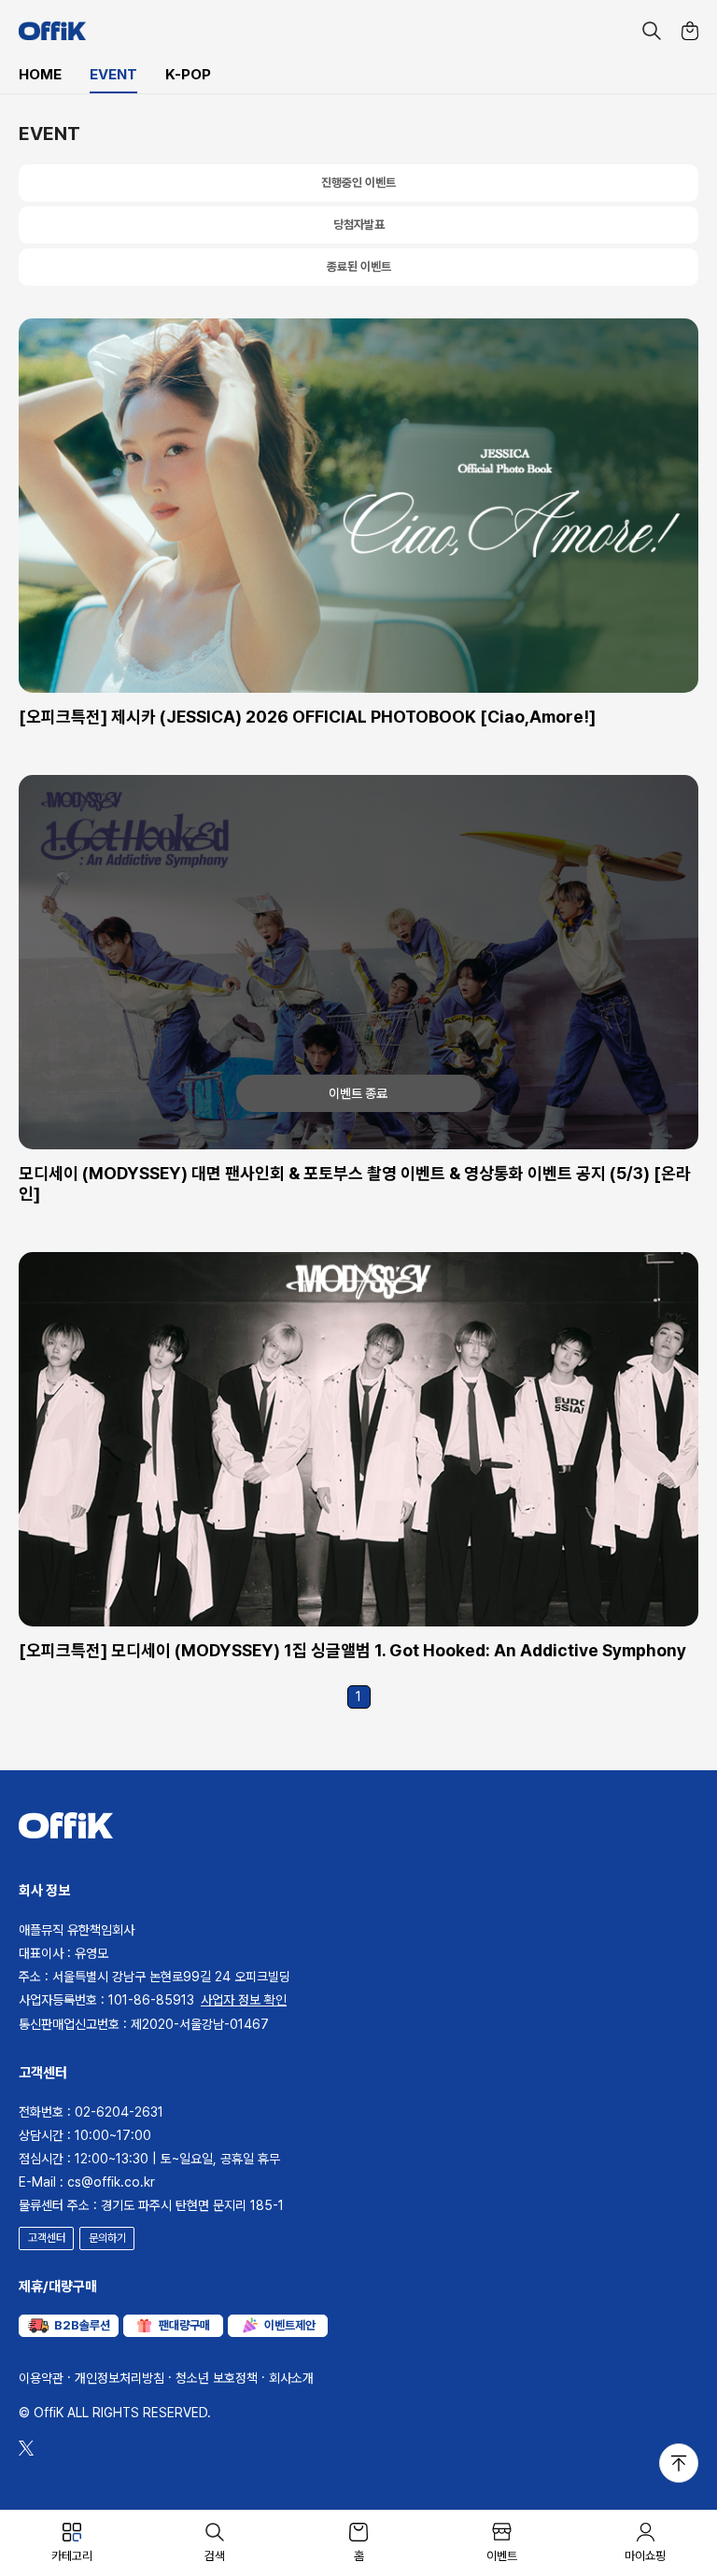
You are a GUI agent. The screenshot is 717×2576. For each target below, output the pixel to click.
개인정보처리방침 (119, 2378)
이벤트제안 (290, 2325)
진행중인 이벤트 (358, 183)
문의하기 (107, 2238)
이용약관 (41, 2378)
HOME (40, 75)
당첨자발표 (359, 225)
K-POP (188, 75)
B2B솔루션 (82, 2325)
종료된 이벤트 (359, 267)
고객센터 (47, 2238)
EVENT (113, 75)
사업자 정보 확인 (244, 2000)
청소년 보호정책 (217, 2378)
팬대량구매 (184, 2325)
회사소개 (291, 2378)
